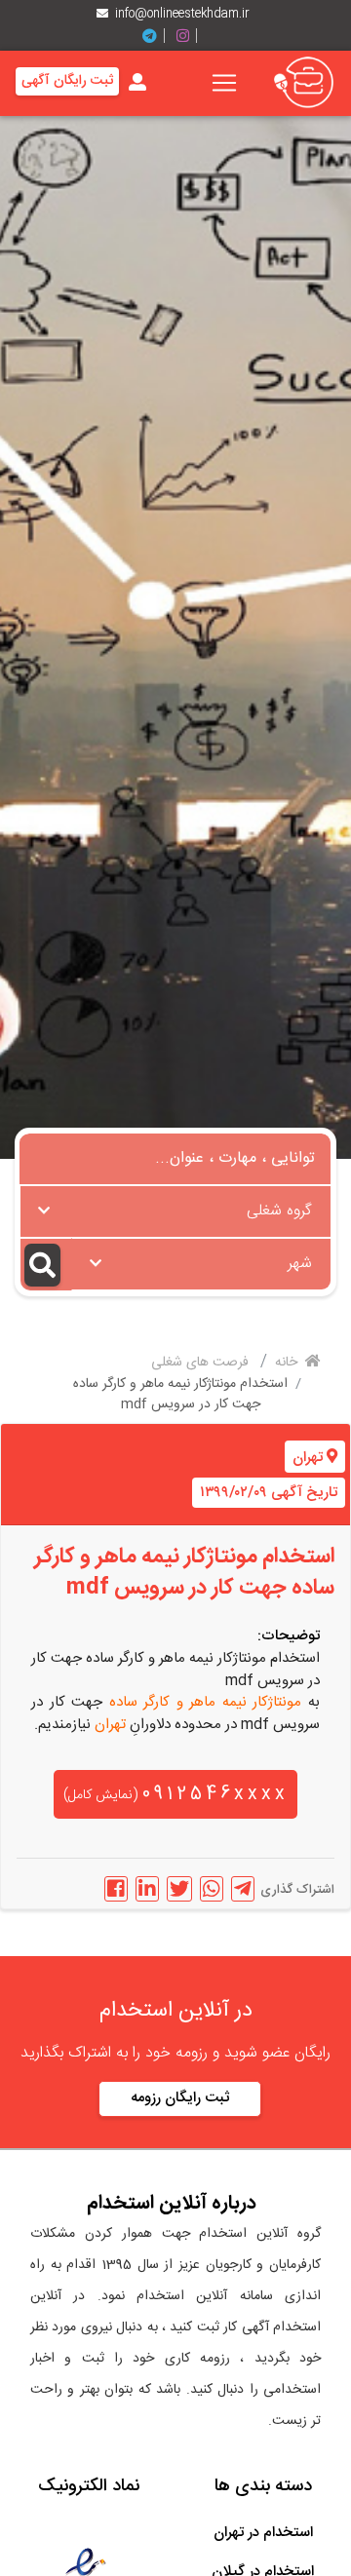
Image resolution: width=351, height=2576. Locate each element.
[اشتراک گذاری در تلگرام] (243, 1889)
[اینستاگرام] (190, 37)
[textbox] (175, 1206)
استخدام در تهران (263, 2533)
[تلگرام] (157, 37)
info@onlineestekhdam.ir (182, 14)
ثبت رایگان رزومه (180, 2098)
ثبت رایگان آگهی (67, 81)
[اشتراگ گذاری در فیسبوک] (116, 1889)
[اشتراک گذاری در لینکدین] (147, 1889)
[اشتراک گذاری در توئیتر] (179, 1889)
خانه (288, 1363)
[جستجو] (46, 1265)
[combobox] (175, 1211)
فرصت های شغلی (202, 1363)
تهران (308, 1458)
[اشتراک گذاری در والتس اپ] (212, 1889)
